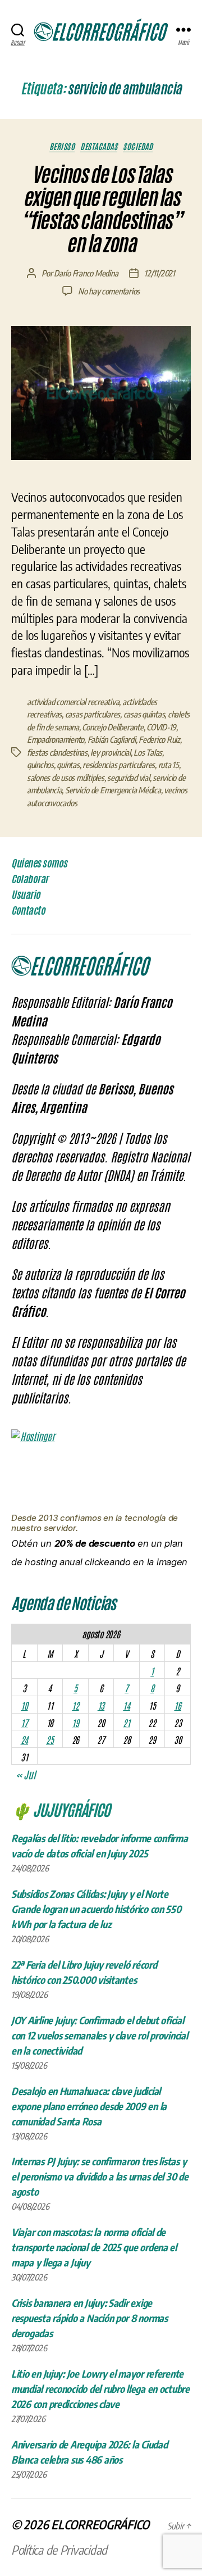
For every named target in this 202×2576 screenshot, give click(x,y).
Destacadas (99, 146)
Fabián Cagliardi (112, 739)
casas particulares (93, 714)
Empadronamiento (56, 739)
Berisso (62, 146)
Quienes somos (39, 863)
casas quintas (144, 714)
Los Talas (148, 752)
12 (75, 1705)
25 (50, 1739)
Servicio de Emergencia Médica (113, 790)
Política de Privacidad (59, 2550)
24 (24, 1739)
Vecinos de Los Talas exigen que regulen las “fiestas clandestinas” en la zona (101, 209)
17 (24, 1723)
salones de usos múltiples (66, 778)
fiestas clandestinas (57, 752)
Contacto (28, 910)
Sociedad (138, 146)
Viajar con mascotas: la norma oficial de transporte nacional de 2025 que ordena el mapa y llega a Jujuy (94, 2247)
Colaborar (30, 879)
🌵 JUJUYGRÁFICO (61, 1809)
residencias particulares (119, 765)
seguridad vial (128, 778)
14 (126, 1705)
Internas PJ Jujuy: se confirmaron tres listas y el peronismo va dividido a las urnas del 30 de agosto (100, 2176)
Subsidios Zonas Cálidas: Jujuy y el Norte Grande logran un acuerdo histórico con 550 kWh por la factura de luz (96, 1909)
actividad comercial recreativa (73, 702)
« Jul (26, 1774)
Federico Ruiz (159, 739)
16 (177, 1705)
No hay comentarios (109, 291)
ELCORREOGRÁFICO (100, 2524)
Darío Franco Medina (86, 273)
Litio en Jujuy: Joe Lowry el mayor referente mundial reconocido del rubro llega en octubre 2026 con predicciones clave (100, 2389)
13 (101, 1705)
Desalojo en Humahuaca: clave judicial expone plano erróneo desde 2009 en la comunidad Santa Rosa (89, 2106)
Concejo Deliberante (113, 727)
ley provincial (110, 752)
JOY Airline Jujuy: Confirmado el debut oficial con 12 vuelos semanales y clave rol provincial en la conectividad (100, 2035)
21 (126, 1723)
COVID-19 (161, 727)
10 (24, 1705)
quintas (68, 765)
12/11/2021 (159, 273)
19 (75, 1723)
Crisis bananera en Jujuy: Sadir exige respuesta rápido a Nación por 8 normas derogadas (89, 2318)
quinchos (40, 765)
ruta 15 (169, 765)
